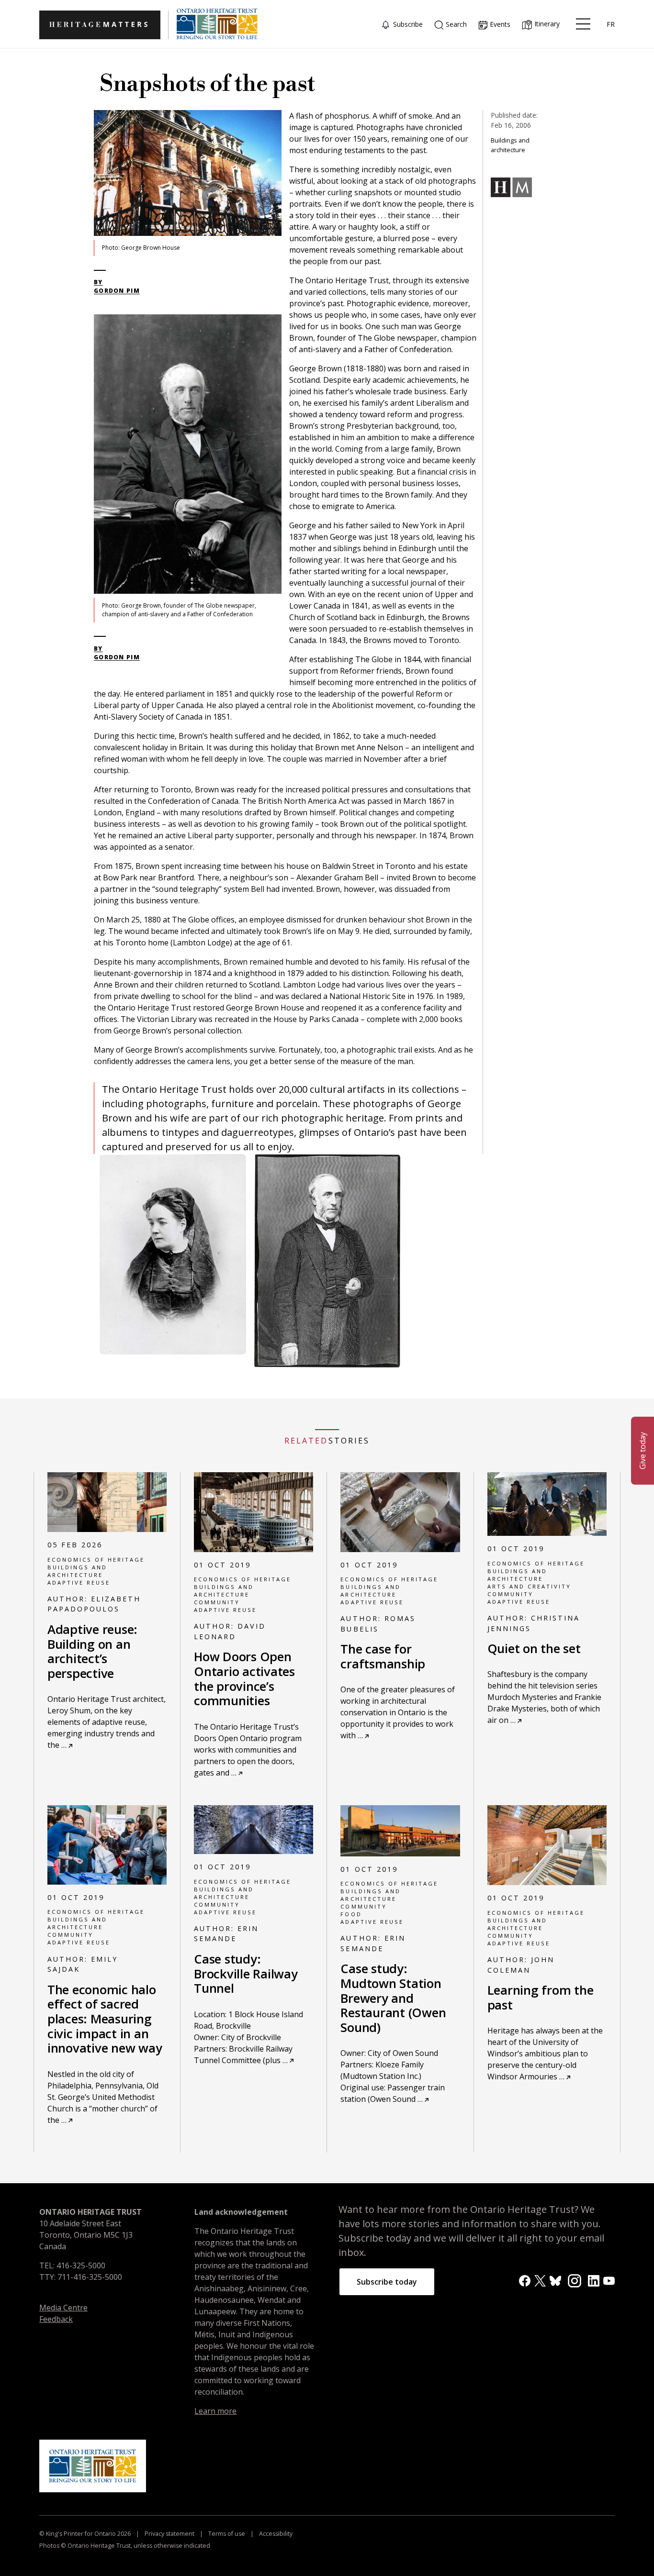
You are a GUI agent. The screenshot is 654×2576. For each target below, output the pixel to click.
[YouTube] (609, 2280)
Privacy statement (169, 2534)
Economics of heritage (96, 1560)
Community (217, 1602)
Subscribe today (387, 2282)
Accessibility (275, 2534)
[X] (540, 2280)
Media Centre (63, 2308)
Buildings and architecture (77, 1571)
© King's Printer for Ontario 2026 (86, 2534)
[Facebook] (525, 2280)
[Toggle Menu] (583, 24)
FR (611, 24)
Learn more (215, 2411)
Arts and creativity (529, 1586)
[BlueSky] (555, 2280)
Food (351, 1914)
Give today (643, 1451)
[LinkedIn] (594, 2280)
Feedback (56, 2319)
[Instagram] (575, 2280)
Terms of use (227, 2534)
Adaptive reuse (79, 1582)
